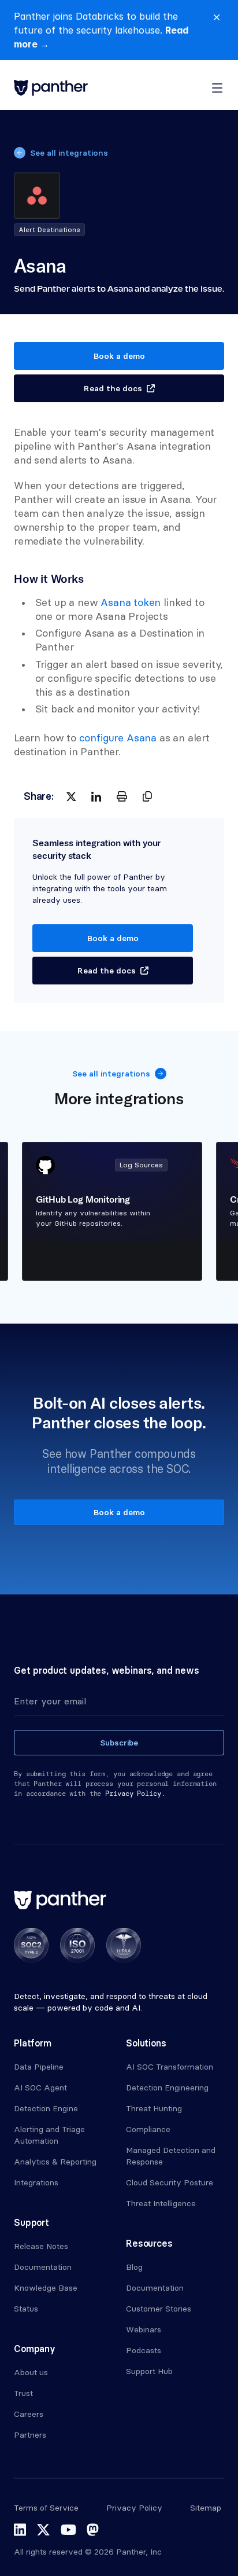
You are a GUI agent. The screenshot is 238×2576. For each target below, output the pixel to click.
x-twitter (43, 2530)
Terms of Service (46, 2508)
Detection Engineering (167, 2088)
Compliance (148, 2129)
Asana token (131, 602)
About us (31, 2372)
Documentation (43, 2267)
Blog (134, 2267)
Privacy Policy (134, 2508)
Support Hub (149, 2371)
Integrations (36, 2182)
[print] (122, 796)
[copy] (147, 796)
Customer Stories (159, 2309)
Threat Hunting (154, 2108)
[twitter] (71, 796)
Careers (29, 2414)
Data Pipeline (39, 2067)
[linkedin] (96, 796)
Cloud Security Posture (170, 2182)
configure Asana (118, 738)
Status (26, 2309)
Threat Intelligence (161, 2203)
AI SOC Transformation (170, 2067)
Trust (23, 2393)
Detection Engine (46, 2108)
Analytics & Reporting (55, 2162)
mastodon (93, 2530)
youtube (68, 2530)
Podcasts (144, 2350)
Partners (30, 2435)
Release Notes (41, 2246)
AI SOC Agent (40, 2088)
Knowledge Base (46, 2288)
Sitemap (206, 2508)
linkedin (20, 2530)
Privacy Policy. (135, 1794)
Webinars (144, 2329)
